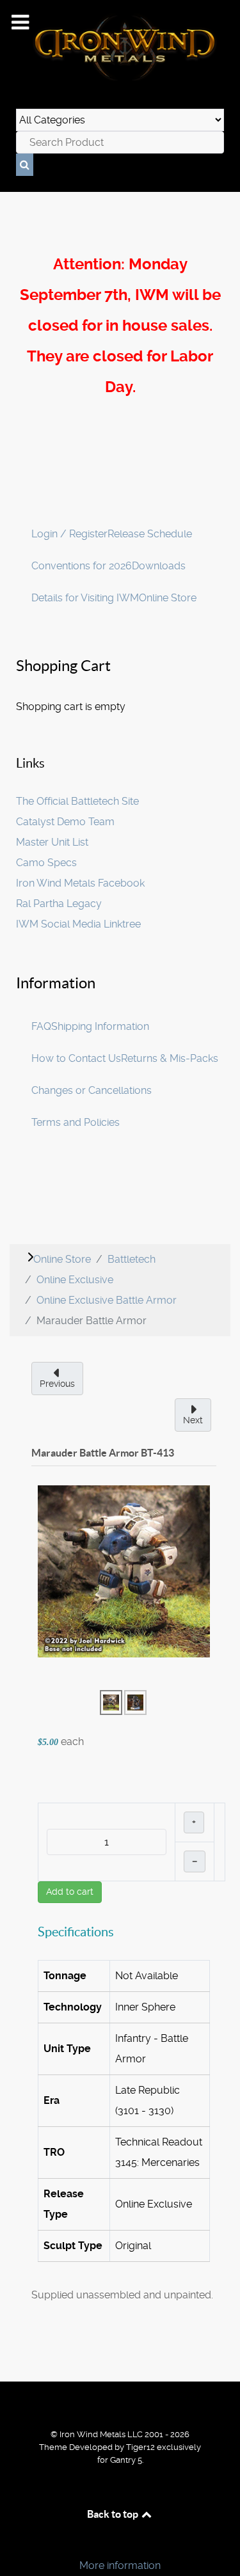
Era (52, 2100)
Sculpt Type (73, 2246)
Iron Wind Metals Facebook (80, 883)
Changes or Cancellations (92, 1090)
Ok (14, 2544)
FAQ (41, 1026)
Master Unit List (52, 842)
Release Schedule (150, 534)
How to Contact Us (76, 1058)
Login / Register (69, 534)
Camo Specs (46, 863)
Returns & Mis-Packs (170, 1058)
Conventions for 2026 (82, 566)
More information (120, 2565)
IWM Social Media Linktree (78, 924)
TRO (54, 2152)
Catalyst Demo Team (65, 822)
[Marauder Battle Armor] (124, 1571)
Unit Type (67, 2049)
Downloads (159, 566)
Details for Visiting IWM (85, 598)
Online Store (168, 598)
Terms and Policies (76, 1122)
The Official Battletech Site (77, 801)
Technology (73, 2007)
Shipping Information (100, 1026)
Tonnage (65, 1976)
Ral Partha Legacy (59, 904)
